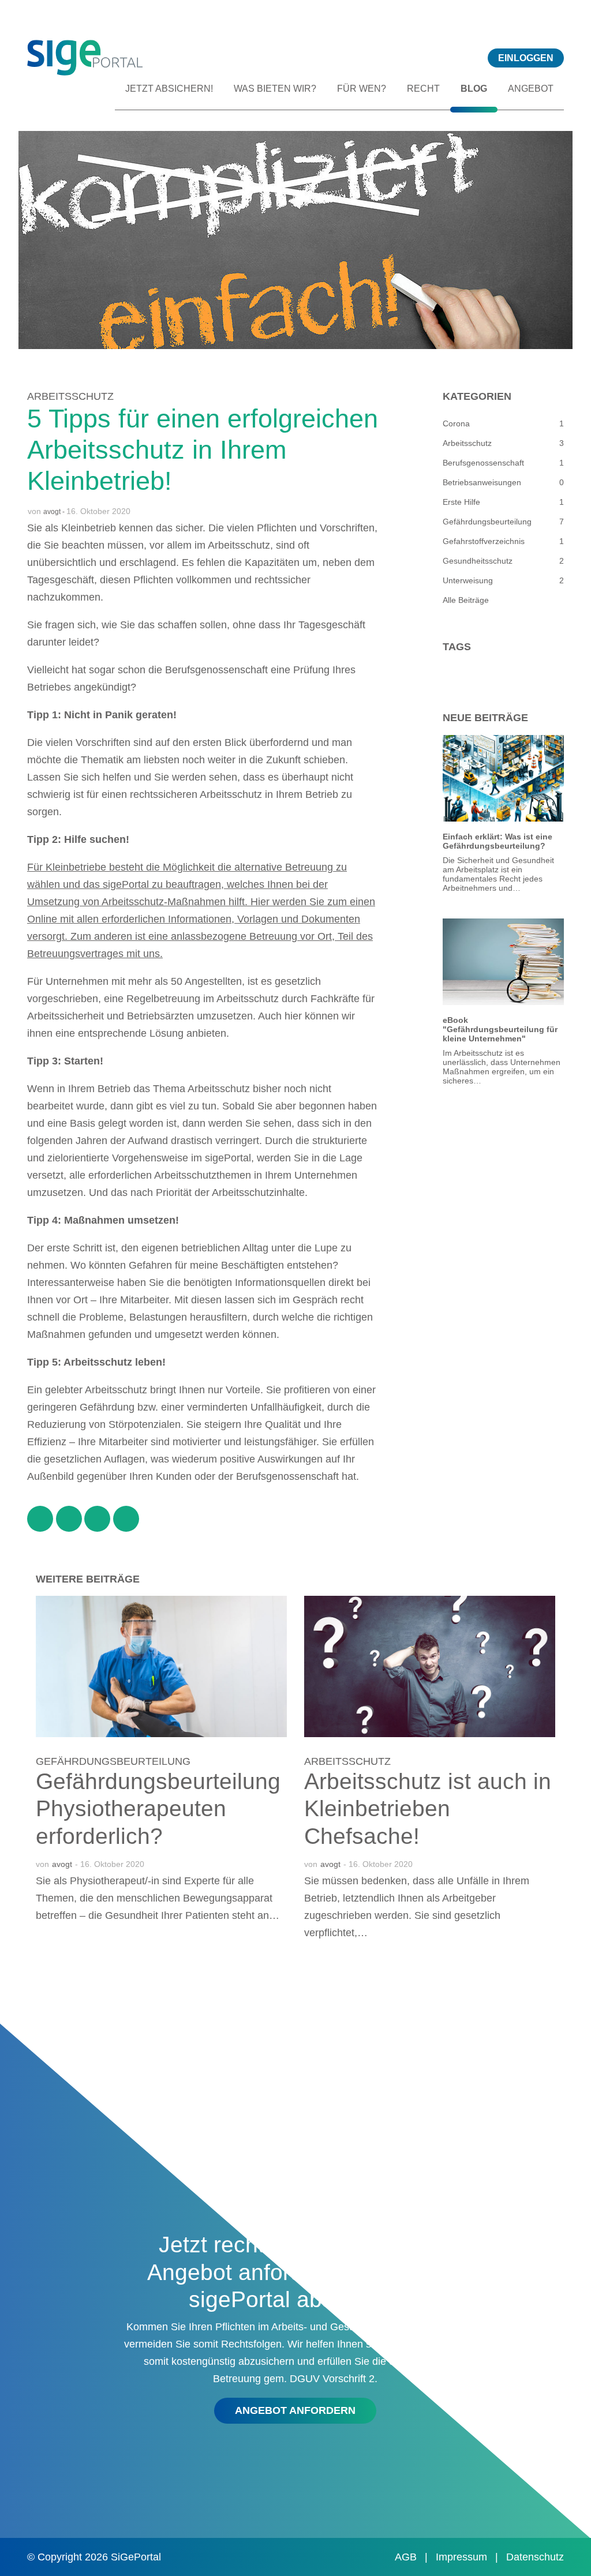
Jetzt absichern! (169, 89)
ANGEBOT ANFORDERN (295, 2410)
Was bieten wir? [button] (275, 89)
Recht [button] (423, 89)
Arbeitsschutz (70, 396)
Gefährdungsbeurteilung (113, 1761)
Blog (474, 89)
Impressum (463, 2557)
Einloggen (526, 58)
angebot (531, 89)
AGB (407, 2557)
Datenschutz (535, 2557)
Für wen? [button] (362, 89)
